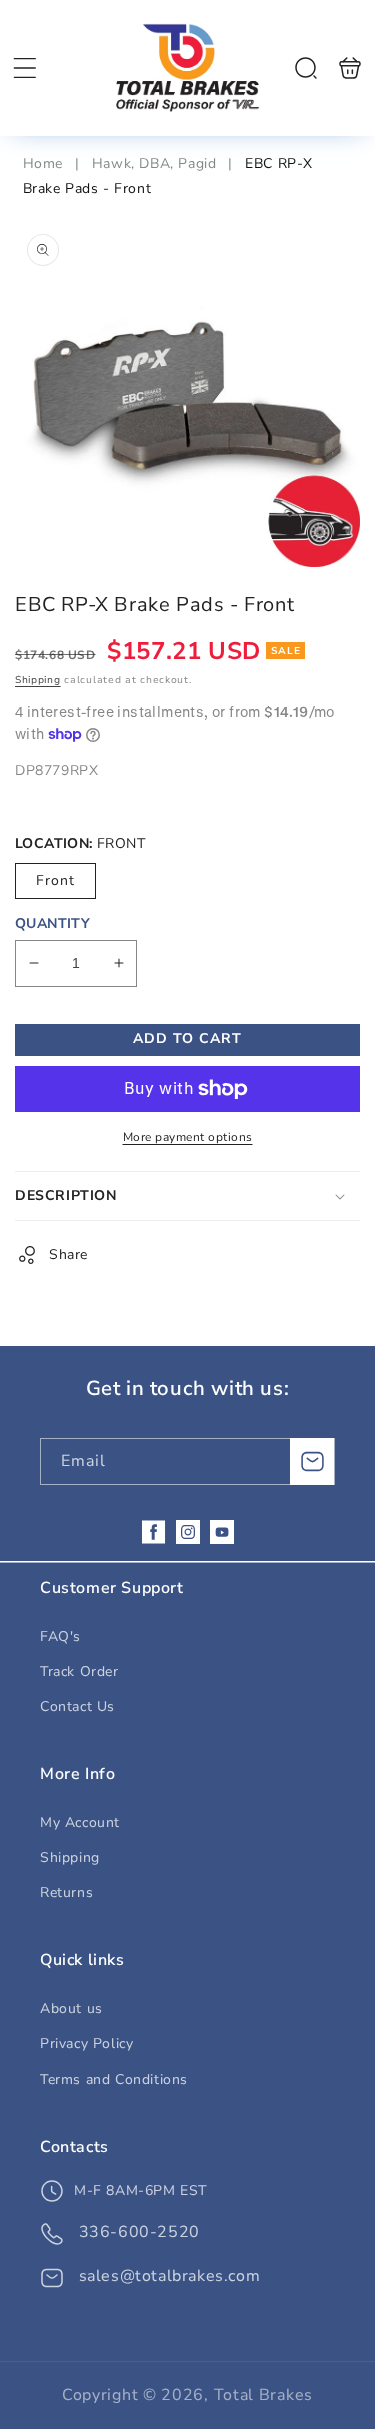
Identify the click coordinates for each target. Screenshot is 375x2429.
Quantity (52, 923)
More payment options (188, 1137)
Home (45, 163)
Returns (66, 1892)
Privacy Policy (86, 2043)
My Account (80, 1822)
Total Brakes (263, 2395)
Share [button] (68, 1254)
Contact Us (77, 1706)
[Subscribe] (312, 1461)
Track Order (79, 1671)
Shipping (38, 680)
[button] (25, 68)
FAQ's (60, 1636)
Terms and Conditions (114, 2079)
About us (71, 2008)
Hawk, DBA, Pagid (154, 163)
